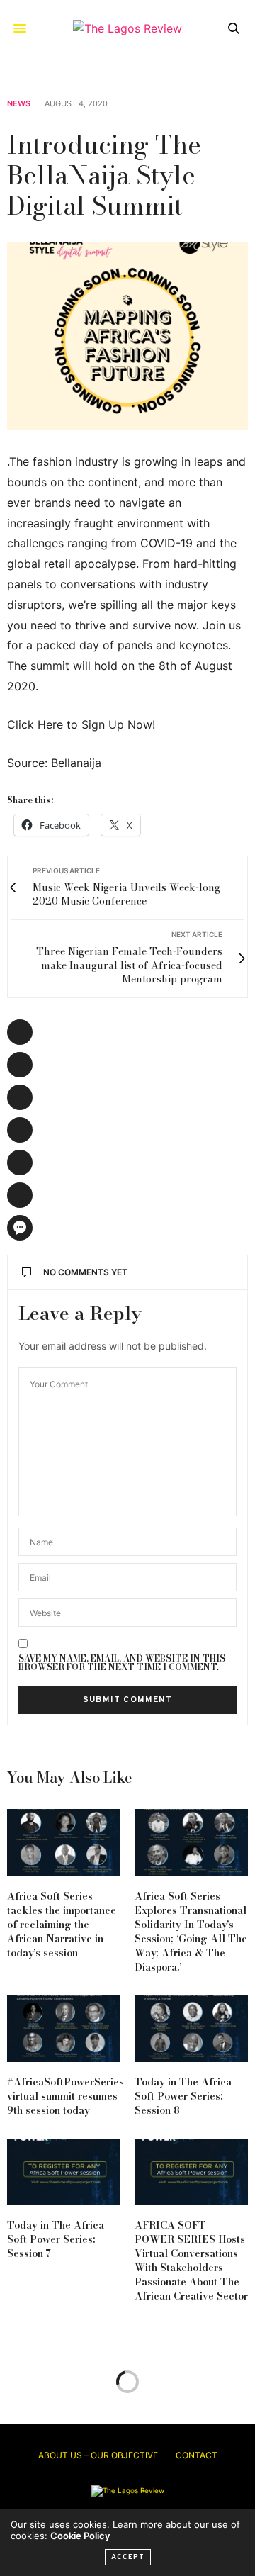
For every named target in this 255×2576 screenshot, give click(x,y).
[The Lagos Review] (127, 28)
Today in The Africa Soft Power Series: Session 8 (183, 2096)
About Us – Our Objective (98, 2455)
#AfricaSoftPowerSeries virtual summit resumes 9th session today (66, 2096)
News (19, 104)
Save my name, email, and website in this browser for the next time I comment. (122, 1663)
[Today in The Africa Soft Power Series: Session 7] (64, 2172)
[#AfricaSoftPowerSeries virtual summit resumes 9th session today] (64, 2029)
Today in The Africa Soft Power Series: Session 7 (56, 2239)
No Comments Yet (85, 1272)
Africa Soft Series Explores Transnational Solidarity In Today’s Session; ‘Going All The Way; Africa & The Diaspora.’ (191, 1932)
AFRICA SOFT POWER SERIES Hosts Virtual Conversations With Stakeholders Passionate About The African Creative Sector (191, 2261)
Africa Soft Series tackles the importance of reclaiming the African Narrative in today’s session (62, 1925)
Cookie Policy (80, 2536)
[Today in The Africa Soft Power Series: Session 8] (191, 2029)
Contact (197, 2455)
